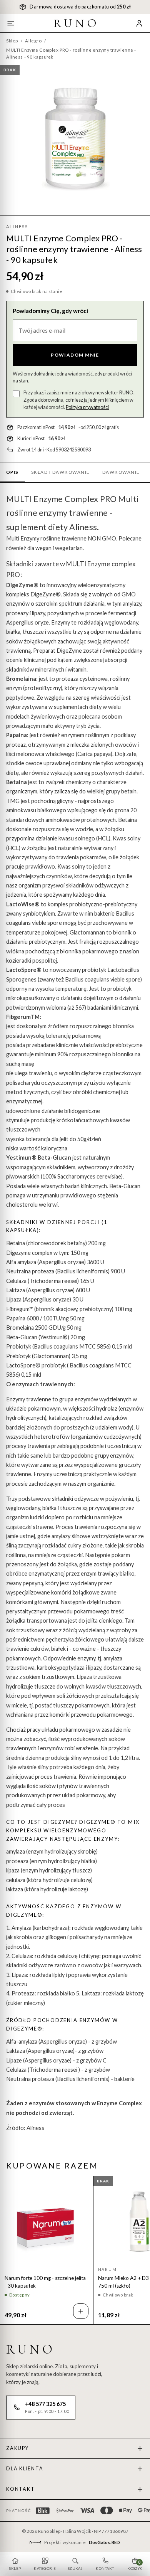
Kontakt (20, 2489)
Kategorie (45, 2568)
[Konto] (139, 23)
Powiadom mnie (75, 355)
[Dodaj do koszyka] (81, 2311)
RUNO (77, 23)
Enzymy (30, 538)
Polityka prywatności (87, 407)
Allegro (33, 41)
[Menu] (11, 23)
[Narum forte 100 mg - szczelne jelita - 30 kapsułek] (47, 2222)
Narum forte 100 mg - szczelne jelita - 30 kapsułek (45, 2282)
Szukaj (75, 2568)
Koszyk (135, 2565)
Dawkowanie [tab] (121, 472)
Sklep (12, 41)
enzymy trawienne (73, 513)
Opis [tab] (12, 472)
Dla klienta (25, 2469)
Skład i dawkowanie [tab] (61, 472)
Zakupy (17, 2448)
